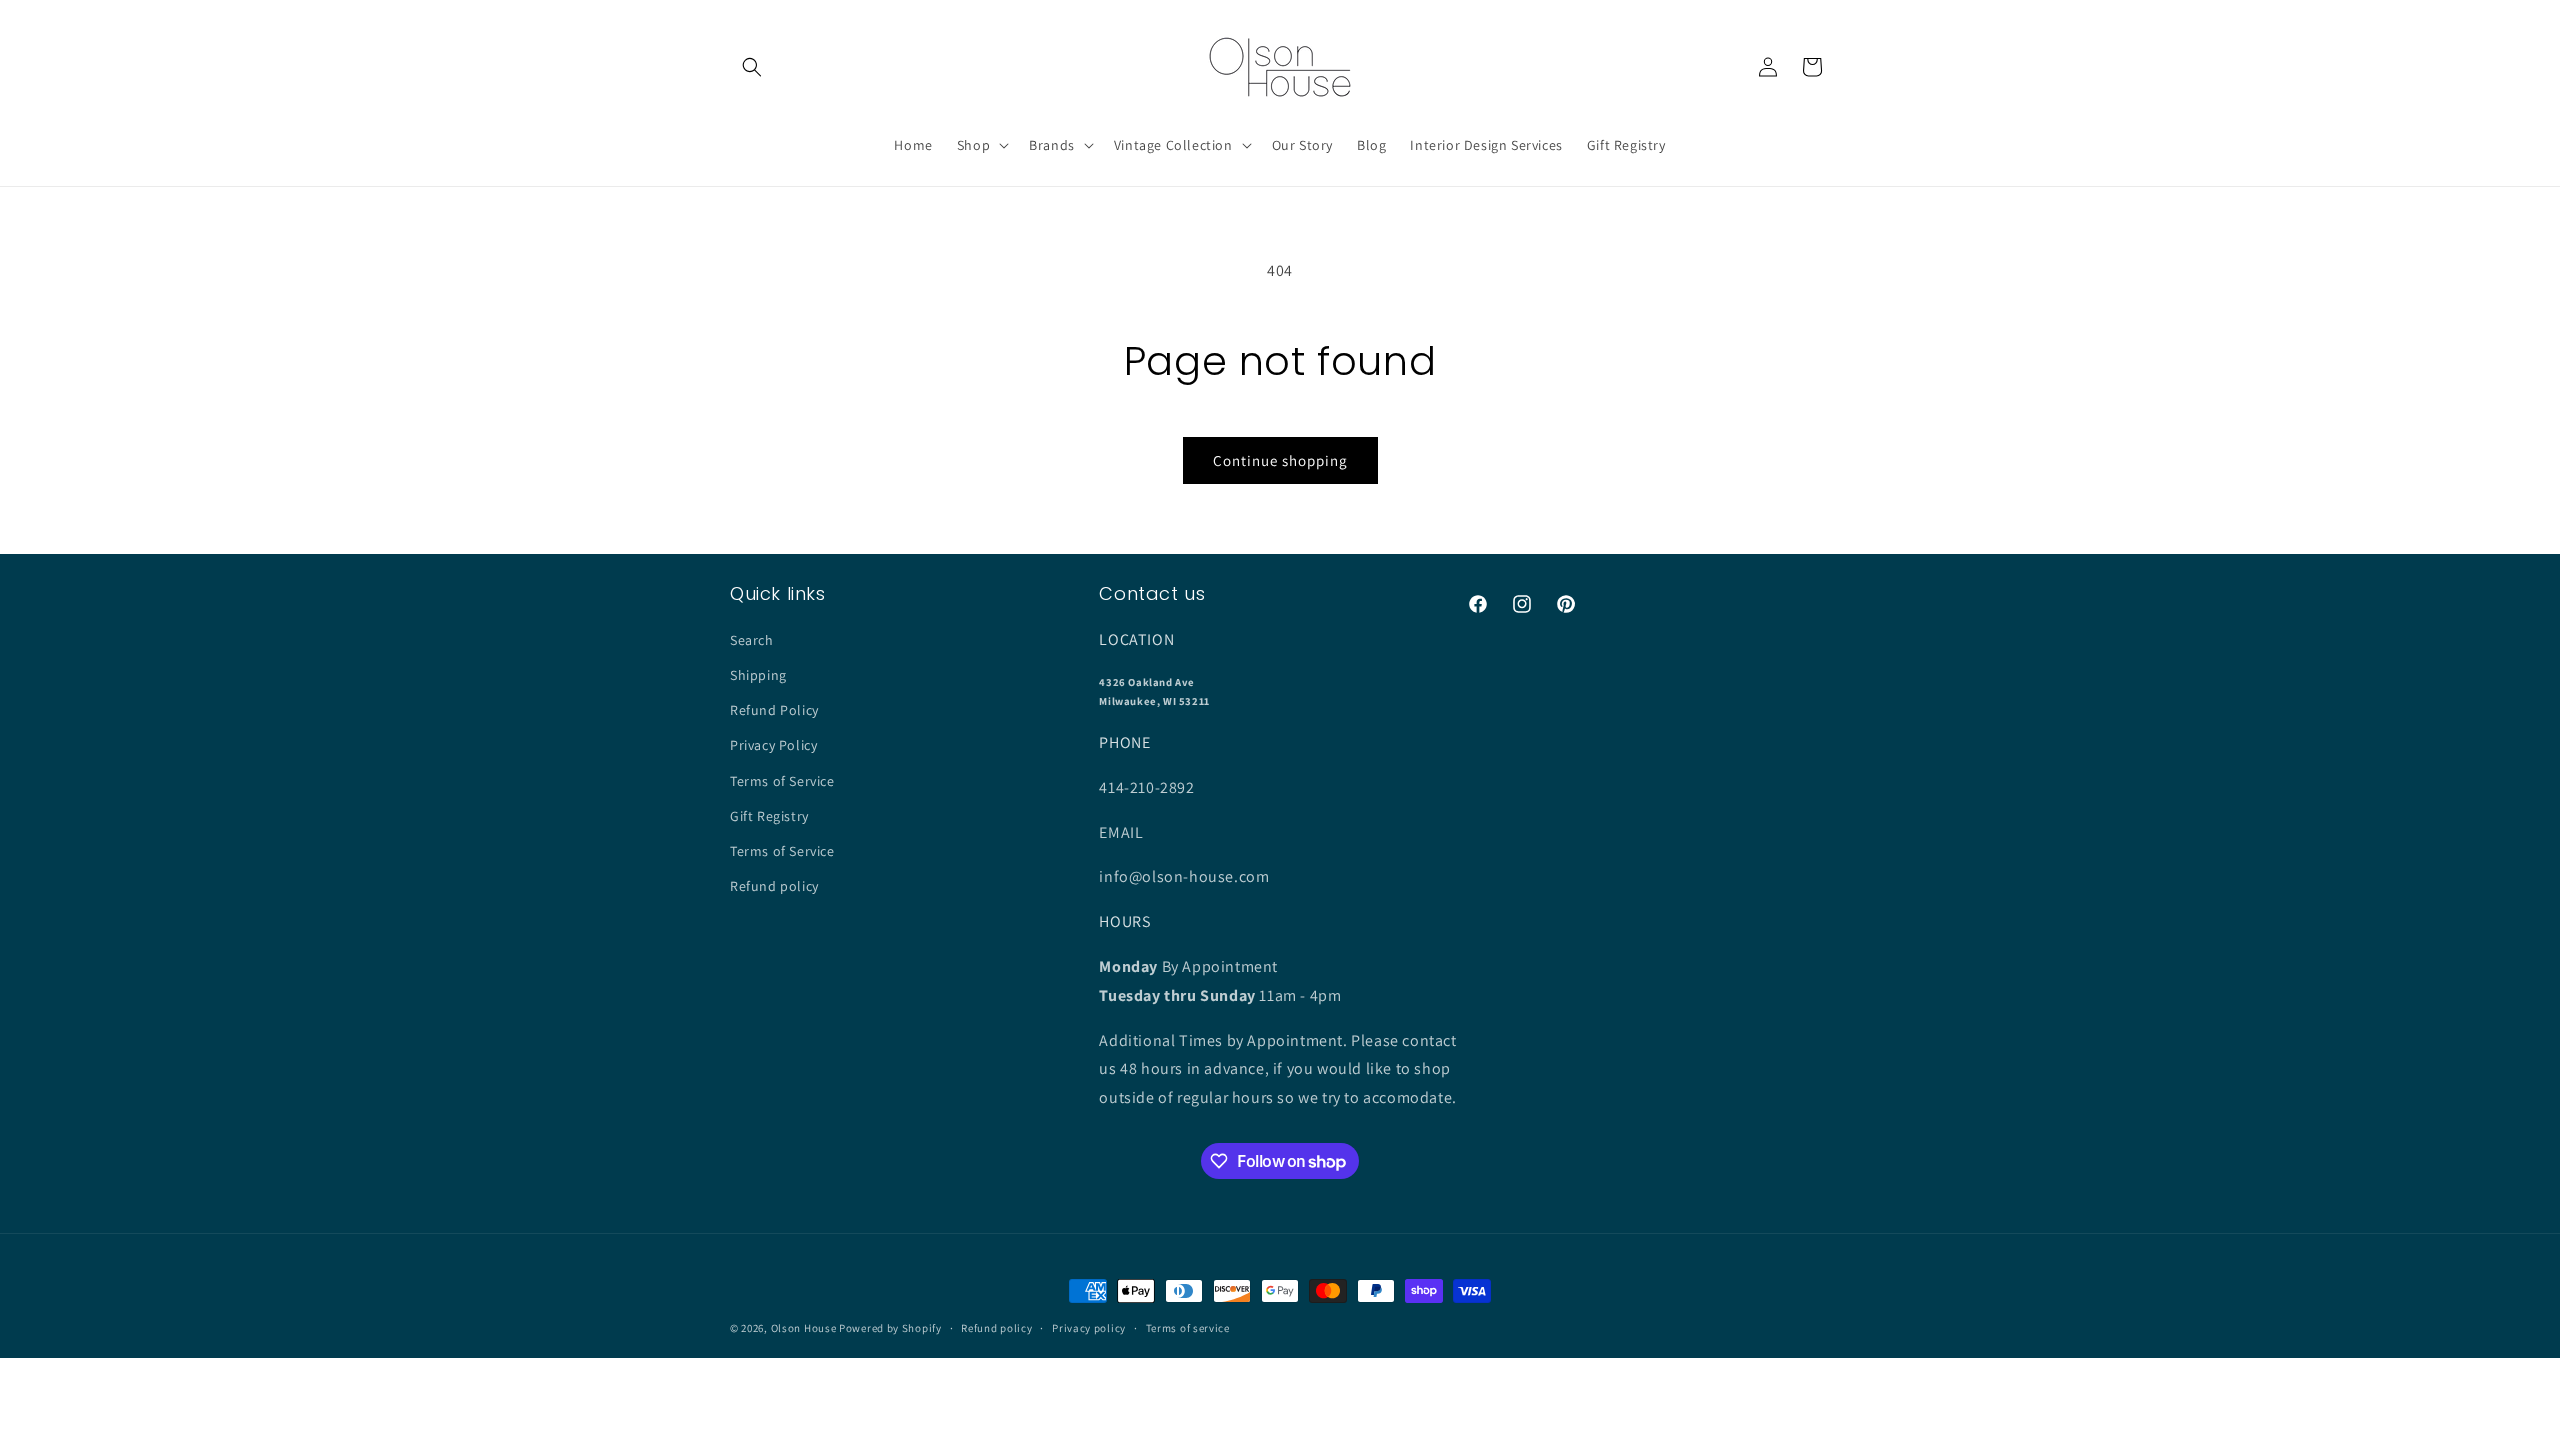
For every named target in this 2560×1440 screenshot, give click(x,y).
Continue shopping (1280, 460)
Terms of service (1188, 1328)
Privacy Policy (773, 745)
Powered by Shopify (890, 1328)
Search (752, 640)
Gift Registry (769, 816)
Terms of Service (782, 781)
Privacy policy (1089, 1328)
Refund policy (774, 886)
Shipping (758, 675)
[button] (752, 67)
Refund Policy (774, 710)
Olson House (804, 1328)
